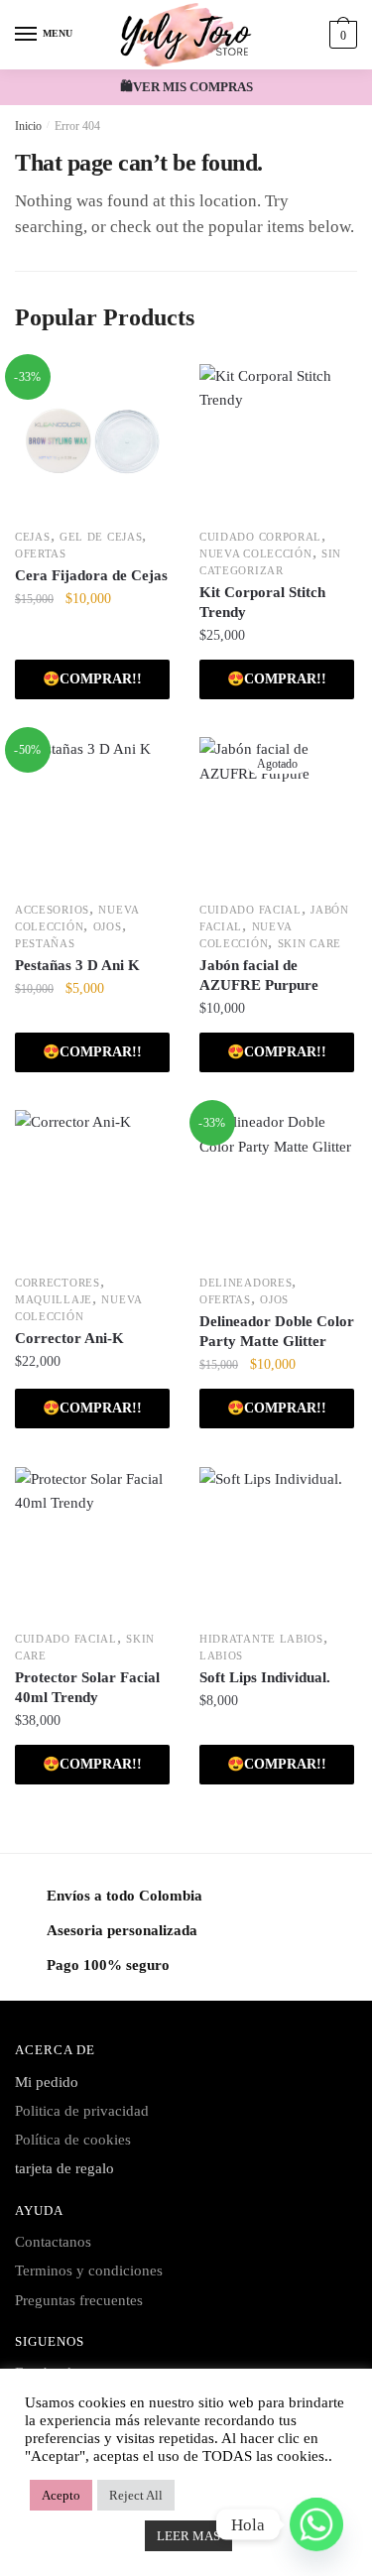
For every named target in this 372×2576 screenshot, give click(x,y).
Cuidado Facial (250, 910)
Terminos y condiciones (89, 2270)
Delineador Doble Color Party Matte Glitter (277, 1331)
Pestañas (45, 943)
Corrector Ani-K (69, 1338)
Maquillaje (54, 1299)
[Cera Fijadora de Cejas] (92, 441)
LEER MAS (188, 2536)
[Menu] (27, 35)
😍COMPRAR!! (277, 679)
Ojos (108, 926)
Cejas (33, 537)
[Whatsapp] (316, 2524)
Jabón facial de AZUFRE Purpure (259, 975)
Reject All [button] (136, 2495)
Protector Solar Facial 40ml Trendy (87, 1687)
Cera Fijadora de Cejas (91, 575)
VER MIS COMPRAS (193, 87)
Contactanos (53, 2242)
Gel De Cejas (101, 537)
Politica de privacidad (82, 2111)
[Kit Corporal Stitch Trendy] (277, 441)
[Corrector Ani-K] (92, 1187)
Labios (221, 1656)
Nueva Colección (256, 553)
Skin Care (310, 943)
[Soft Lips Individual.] (277, 1544)
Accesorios (52, 910)
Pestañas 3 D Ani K (77, 965)
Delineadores (246, 1283)
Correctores (58, 1283)
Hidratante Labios (261, 1639)
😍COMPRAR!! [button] (92, 679)
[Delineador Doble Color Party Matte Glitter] (277, 1187)
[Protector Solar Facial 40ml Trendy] (92, 1544)
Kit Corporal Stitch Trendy (262, 602)
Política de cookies (73, 2140)
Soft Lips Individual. (265, 1677)
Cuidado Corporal (260, 537)
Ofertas (41, 553)
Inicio (28, 126)
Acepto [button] (61, 2495)
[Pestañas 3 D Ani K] (92, 814)
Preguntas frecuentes (79, 2300)
